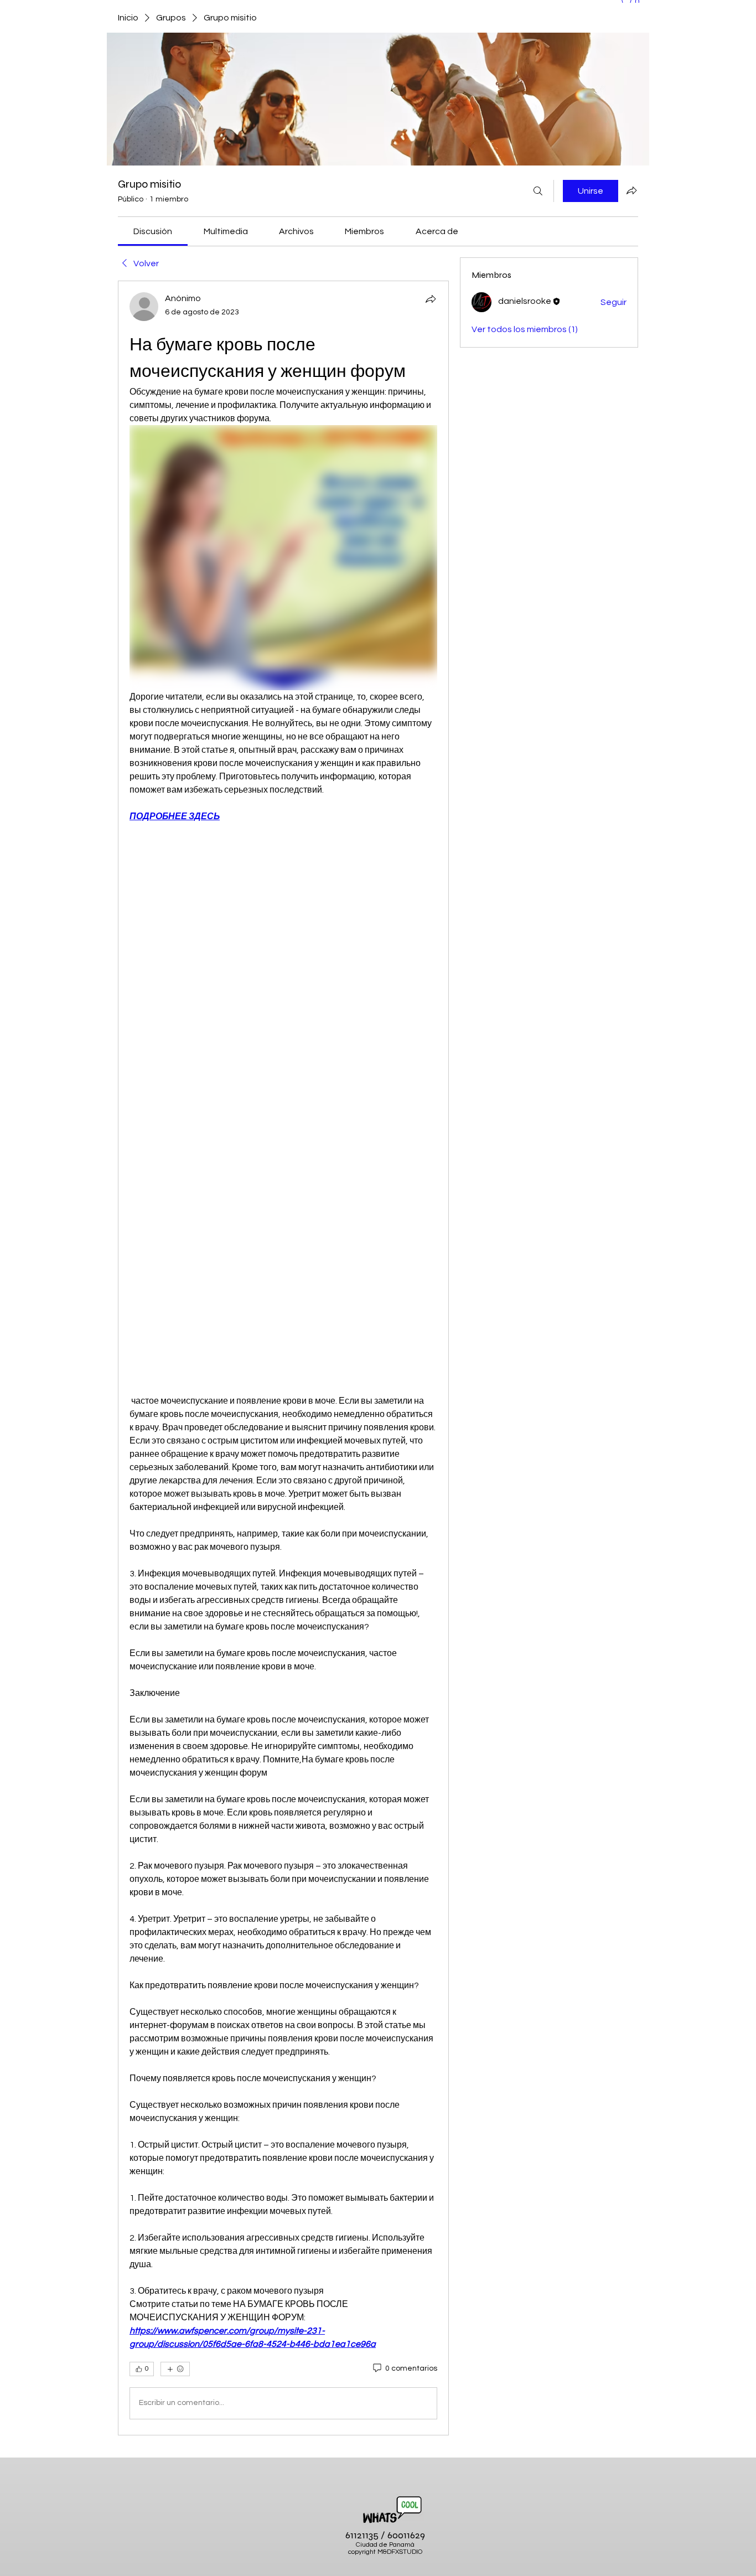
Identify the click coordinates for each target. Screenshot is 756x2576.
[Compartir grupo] (631, 190)
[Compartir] (431, 299)
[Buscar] (538, 191)
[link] (153, 231)
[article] (283, 1358)
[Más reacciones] (175, 2369)
